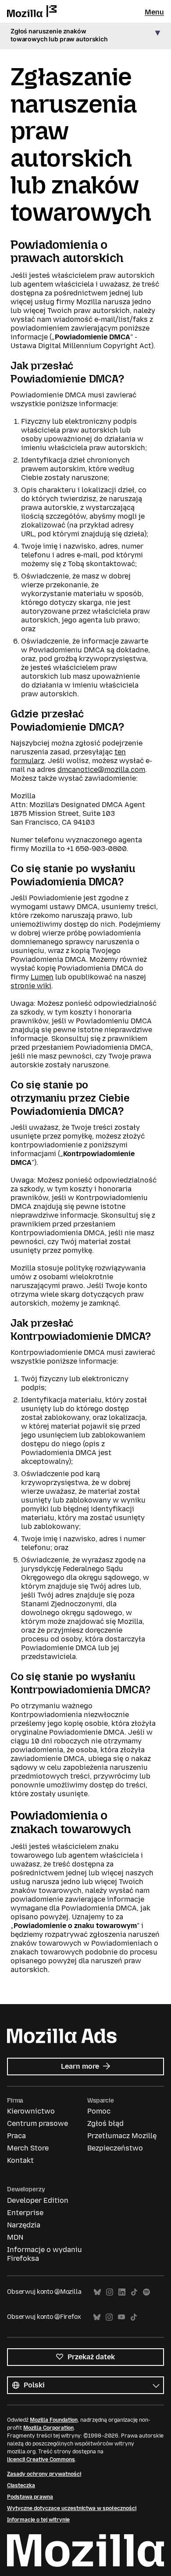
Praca (16, 2136)
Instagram (110, 2292)
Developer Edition (38, 2200)
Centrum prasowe (37, 2123)
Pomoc (99, 2111)
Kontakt (20, 2160)
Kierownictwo (31, 2111)
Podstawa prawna (30, 2497)
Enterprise (25, 2213)
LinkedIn (122, 2292)
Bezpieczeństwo (115, 2148)
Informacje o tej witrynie (38, 2520)
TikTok (134, 2292)
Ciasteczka (21, 2485)
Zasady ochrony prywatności (44, 2474)
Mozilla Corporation (48, 2428)
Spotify (146, 2292)
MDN (15, 2237)
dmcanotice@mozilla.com (101, 770)
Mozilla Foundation (54, 2420)
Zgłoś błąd (105, 2123)
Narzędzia (24, 2225)
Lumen (42, 977)
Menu (154, 12)
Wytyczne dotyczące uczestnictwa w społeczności (72, 2508)
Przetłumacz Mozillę (122, 2136)
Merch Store (28, 2148)
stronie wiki (31, 986)
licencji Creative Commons (41, 2460)
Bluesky (97, 2292)
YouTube (121, 2317)
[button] (85, 36)
